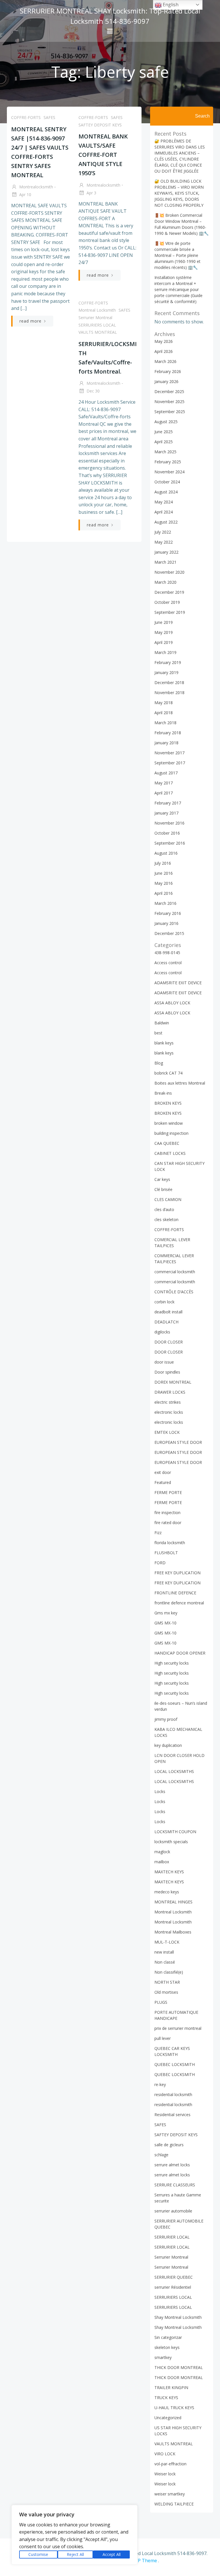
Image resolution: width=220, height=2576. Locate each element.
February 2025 (168, 462)
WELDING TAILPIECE (174, 2504)
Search (202, 116)
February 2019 (168, 662)
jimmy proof (166, 1719)
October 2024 (167, 482)
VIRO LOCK (165, 2454)
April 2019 (164, 642)
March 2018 (165, 723)
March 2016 (165, 903)
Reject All (75, 2554)
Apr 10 (25, 195)
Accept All (112, 2554)
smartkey (163, 2357)
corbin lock (164, 1302)
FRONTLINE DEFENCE (175, 1593)
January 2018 (166, 743)
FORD (160, 1563)
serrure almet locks (172, 2165)
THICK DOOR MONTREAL (179, 2367)
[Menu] (110, 31)
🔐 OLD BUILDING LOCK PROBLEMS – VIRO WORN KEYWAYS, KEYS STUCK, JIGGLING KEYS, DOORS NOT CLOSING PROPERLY (179, 193)
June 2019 (164, 622)
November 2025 (169, 402)
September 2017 (170, 763)
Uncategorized (168, 2418)
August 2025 (166, 422)
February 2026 (168, 371)
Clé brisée (163, 1189)
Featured (163, 1482)
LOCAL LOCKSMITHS (174, 1771)
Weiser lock (165, 2474)
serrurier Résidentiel (173, 2287)
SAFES (49, 117)
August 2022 (166, 522)
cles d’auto (164, 1209)
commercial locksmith (175, 1272)
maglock (162, 1852)
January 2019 (166, 672)
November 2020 (169, 572)
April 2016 (164, 893)
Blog (159, 1063)
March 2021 (165, 562)
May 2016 (164, 883)
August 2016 (166, 853)
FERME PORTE (168, 1492)
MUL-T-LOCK (167, 1942)
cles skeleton (166, 1219)
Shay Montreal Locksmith (178, 2317)
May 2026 (164, 341)
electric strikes (168, 1402)
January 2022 (166, 552)
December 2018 (169, 682)
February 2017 (168, 803)
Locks (160, 1791)
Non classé (165, 1962)
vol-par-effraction (170, 2464)
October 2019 (167, 602)
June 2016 (164, 873)
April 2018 (164, 713)
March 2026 (165, 361)
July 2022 (163, 532)
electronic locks (169, 1412)
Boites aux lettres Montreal (180, 1083)
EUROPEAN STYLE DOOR (178, 1442)
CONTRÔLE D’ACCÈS (174, 1292)
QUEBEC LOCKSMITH (175, 2064)
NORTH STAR (167, 1982)
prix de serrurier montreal (178, 2028)
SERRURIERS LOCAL (97, 325)
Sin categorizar (168, 2337)
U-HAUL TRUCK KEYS (174, 2408)
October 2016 (167, 833)
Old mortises (166, 1992)
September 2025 (170, 412)
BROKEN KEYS (168, 1103)
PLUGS (161, 2002)
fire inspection (167, 1512)
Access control (168, 963)
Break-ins (163, 1093)
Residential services (172, 2115)
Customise (38, 2554)
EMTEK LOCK (167, 1432)
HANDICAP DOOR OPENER (180, 1653)
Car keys (162, 1179)
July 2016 (163, 863)
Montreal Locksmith (97, 310)
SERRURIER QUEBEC (174, 2277)
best (158, 1033)
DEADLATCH (166, 1322)
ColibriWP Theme (138, 2561)
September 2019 (170, 612)
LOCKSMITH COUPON (175, 1832)
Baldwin (162, 1023)
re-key (160, 2084)
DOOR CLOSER (169, 1342)
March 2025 (165, 452)
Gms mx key (166, 1613)
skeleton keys (167, 2347)
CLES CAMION (168, 1199)
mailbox (162, 1862)
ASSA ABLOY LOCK (172, 1003)
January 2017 (166, 813)
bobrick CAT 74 (168, 1073)
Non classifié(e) (169, 1972)
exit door (163, 1472)
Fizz (158, 1533)
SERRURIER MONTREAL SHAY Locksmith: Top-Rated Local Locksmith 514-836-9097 (110, 16)
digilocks (162, 1332)
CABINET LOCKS (170, 1153)
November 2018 (169, 693)
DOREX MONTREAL (173, 1382)
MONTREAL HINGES (173, 1902)
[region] (74, 2535)
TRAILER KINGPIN (171, 2387)
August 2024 (166, 492)
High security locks (172, 1663)
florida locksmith (170, 1543)
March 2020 (165, 582)
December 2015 (169, 933)
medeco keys (167, 1892)
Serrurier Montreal (95, 318)
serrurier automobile (173, 2211)
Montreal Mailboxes (173, 1932)
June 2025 (164, 432)
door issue (164, 1362)
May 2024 (164, 502)
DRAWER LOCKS (170, 1392)
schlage (161, 2155)
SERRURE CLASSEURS (175, 2185)
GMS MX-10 (165, 1623)
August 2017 (166, 773)
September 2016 (170, 843)
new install (164, 1952)
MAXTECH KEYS (169, 1872)
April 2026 (164, 351)
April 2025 (164, 442)
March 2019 (165, 652)
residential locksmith (173, 2094)
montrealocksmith (36, 187)
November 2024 (169, 472)
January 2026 (166, 381)
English (170, 5)
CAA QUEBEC (167, 1143)
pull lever (163, 2038)
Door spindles (167, 1372)
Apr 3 (91, 193)
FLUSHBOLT (166, 1553)
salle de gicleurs (169, 2145)
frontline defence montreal (179, 1603)
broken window (169, 1123)
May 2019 (164, 632)
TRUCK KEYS (166, 2398)
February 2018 (168, 733)
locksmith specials (171, 1842)
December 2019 (169, 592)
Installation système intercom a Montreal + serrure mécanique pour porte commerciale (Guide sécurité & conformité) (178, 289)
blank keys (164, 1043)
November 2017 (169, 753)
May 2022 (164, 542)
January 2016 (166, 923)
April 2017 (164, 793)
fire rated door (168, 1523)
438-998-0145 (167, 953)
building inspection (171, 1133)
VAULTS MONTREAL (98, 332)
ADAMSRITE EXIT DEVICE (178, 983)
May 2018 (164, 703)
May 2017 (164, 783)
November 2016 (169, 823)
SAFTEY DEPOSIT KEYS (100, 125)
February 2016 (168, 913)
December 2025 (169, 391)
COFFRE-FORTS (26, 117)
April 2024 (164, 512)
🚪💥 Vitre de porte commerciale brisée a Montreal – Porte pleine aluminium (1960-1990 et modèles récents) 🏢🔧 (177, 255)
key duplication (168, 1745)
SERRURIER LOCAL (172, 2237)
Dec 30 (93, 391)
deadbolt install (168, 1312)
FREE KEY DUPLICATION (177, 1573)
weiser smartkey (170, 2494)
